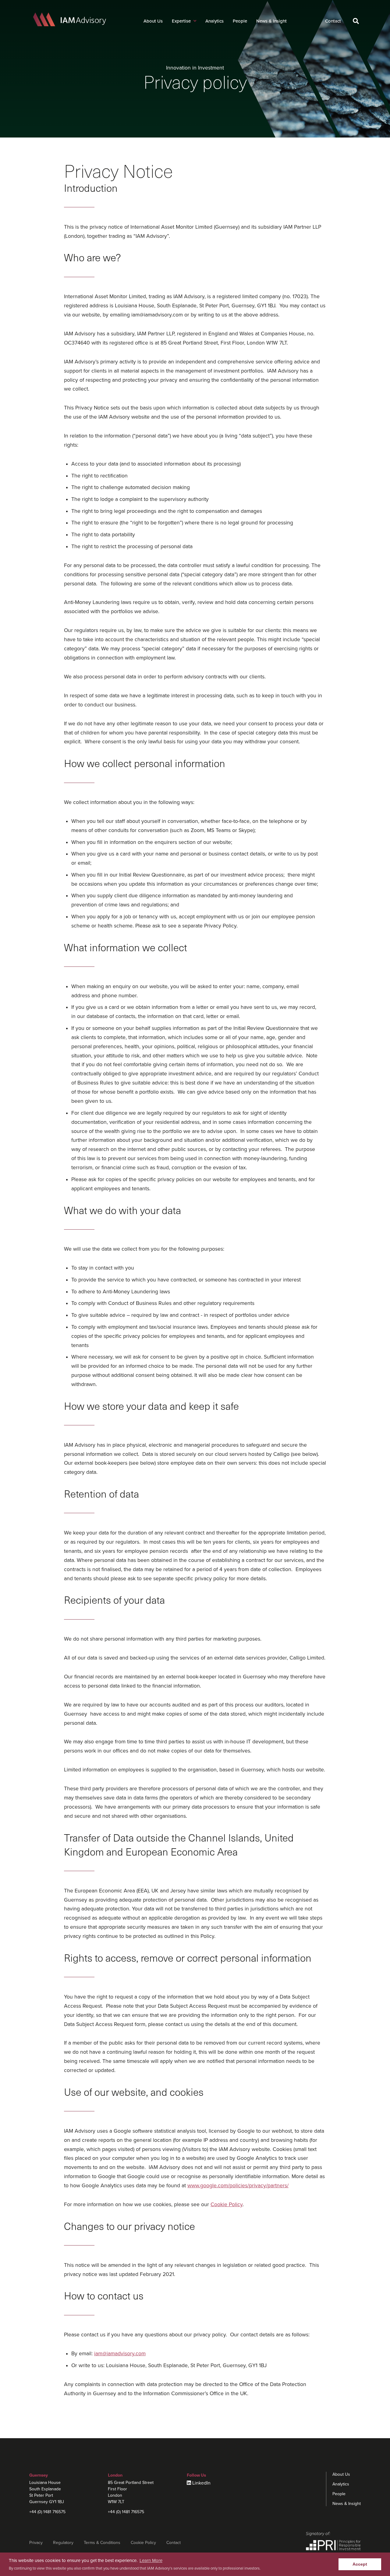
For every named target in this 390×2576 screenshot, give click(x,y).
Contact (333, 21)
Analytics (214, 21)
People (240, 21)
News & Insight (271, 21)
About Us (153, 21)
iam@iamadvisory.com (120, 2354)
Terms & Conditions (102, 2543)
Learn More (151, 2560)
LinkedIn (201, 2483)
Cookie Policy (227, 2204)
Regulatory (63, 2543)
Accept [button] (360, 2564)
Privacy (36, 2543)
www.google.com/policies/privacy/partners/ (238, 2186)
